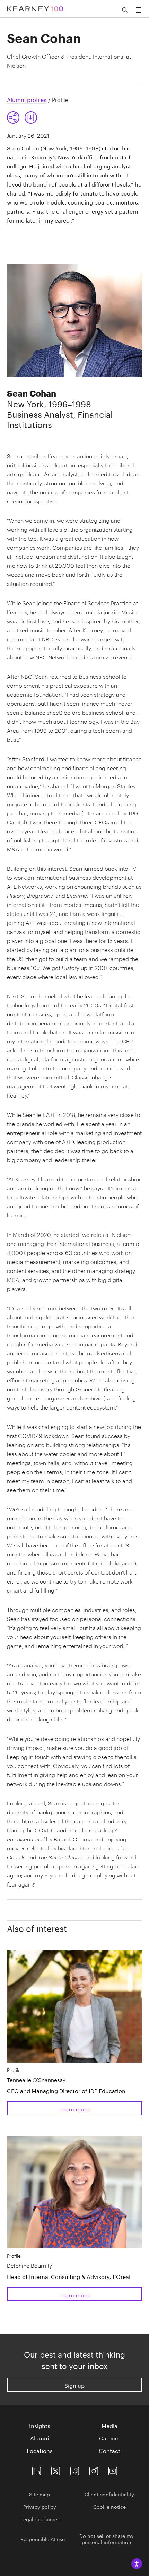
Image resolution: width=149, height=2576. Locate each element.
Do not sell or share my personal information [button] (107, 2539)
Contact (109, 2450)
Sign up (74, 2385)
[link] (31, 118)
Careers (109, 2438)
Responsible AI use (43, 2539)
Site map (40, 2494)
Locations (40, 2450)
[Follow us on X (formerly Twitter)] (56, 2469)
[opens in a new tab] (94, 2469)
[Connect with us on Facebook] (75, 2469)
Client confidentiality (109, 2494)
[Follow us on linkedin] (37, 2469)
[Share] (13, 118)
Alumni (40, 2438)
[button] (22, 118)
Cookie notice (109, 2506)
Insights (40, 2425)
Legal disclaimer (40, 2519)
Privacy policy (40, 2506)
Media (109, 2425)
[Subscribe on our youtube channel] (113, 2469)
